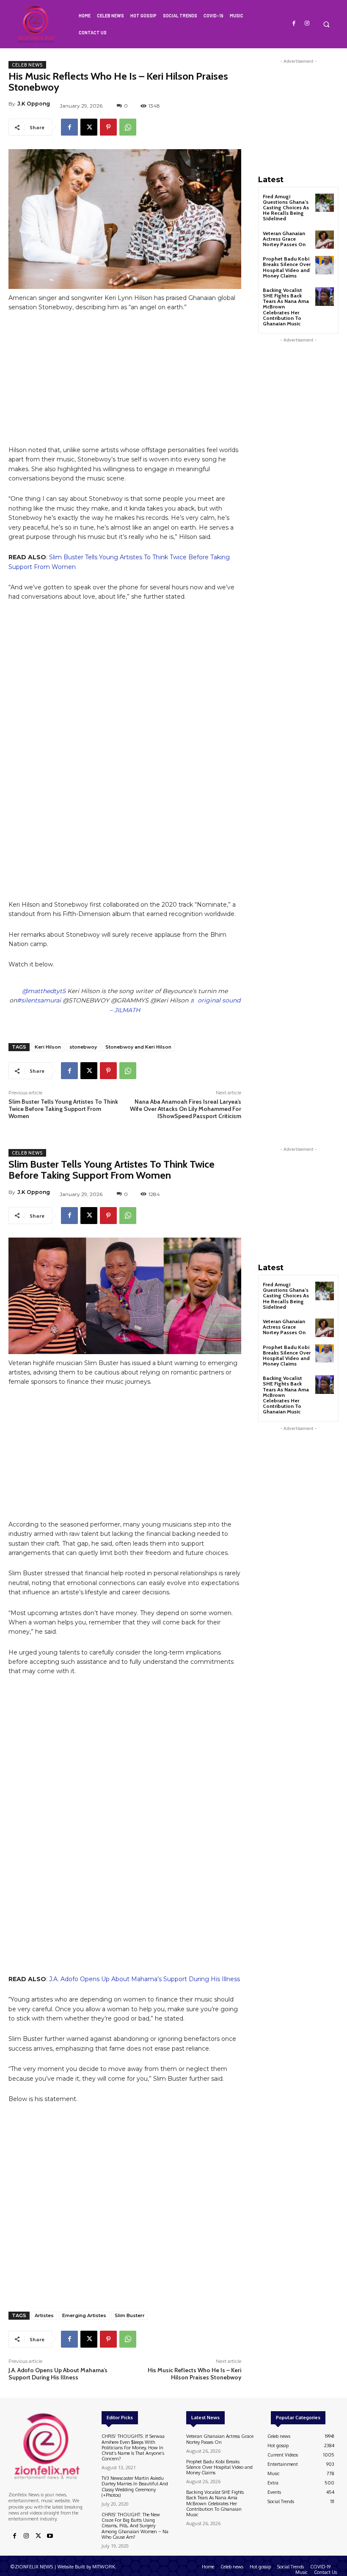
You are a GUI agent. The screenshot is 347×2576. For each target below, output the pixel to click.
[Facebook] (294, 24)
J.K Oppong (34, 104)
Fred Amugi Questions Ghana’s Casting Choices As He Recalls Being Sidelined (286, 208)
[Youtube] (50, 2536)
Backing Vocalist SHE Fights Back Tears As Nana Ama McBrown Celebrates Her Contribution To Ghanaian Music (215, 2503)
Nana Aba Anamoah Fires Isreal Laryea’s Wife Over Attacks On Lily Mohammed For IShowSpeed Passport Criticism (186, 1109)
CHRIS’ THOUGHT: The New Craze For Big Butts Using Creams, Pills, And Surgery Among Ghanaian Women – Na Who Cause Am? (135, 2526)
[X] (89, 127)
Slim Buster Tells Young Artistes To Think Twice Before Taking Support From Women (63, 1109)
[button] (326, 24)
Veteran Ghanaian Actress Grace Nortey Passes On (284, 239)
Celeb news (27, 65)
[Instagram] (307, 24)
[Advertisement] (129, 383)
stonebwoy (83, 1047)
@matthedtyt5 (44, 991)
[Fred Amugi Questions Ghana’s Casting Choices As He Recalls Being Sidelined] (325, 203)
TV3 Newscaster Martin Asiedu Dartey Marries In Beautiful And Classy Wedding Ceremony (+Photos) (135, 2487)
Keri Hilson (48, 1047)
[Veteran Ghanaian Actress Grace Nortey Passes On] (325, 240)
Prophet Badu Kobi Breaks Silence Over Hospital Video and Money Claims (287, 267)
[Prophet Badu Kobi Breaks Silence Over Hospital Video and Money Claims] (325, 265)
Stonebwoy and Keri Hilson (138, 1047)
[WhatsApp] (128, 127)
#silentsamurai (39, 1000)
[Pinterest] (108, 127)
